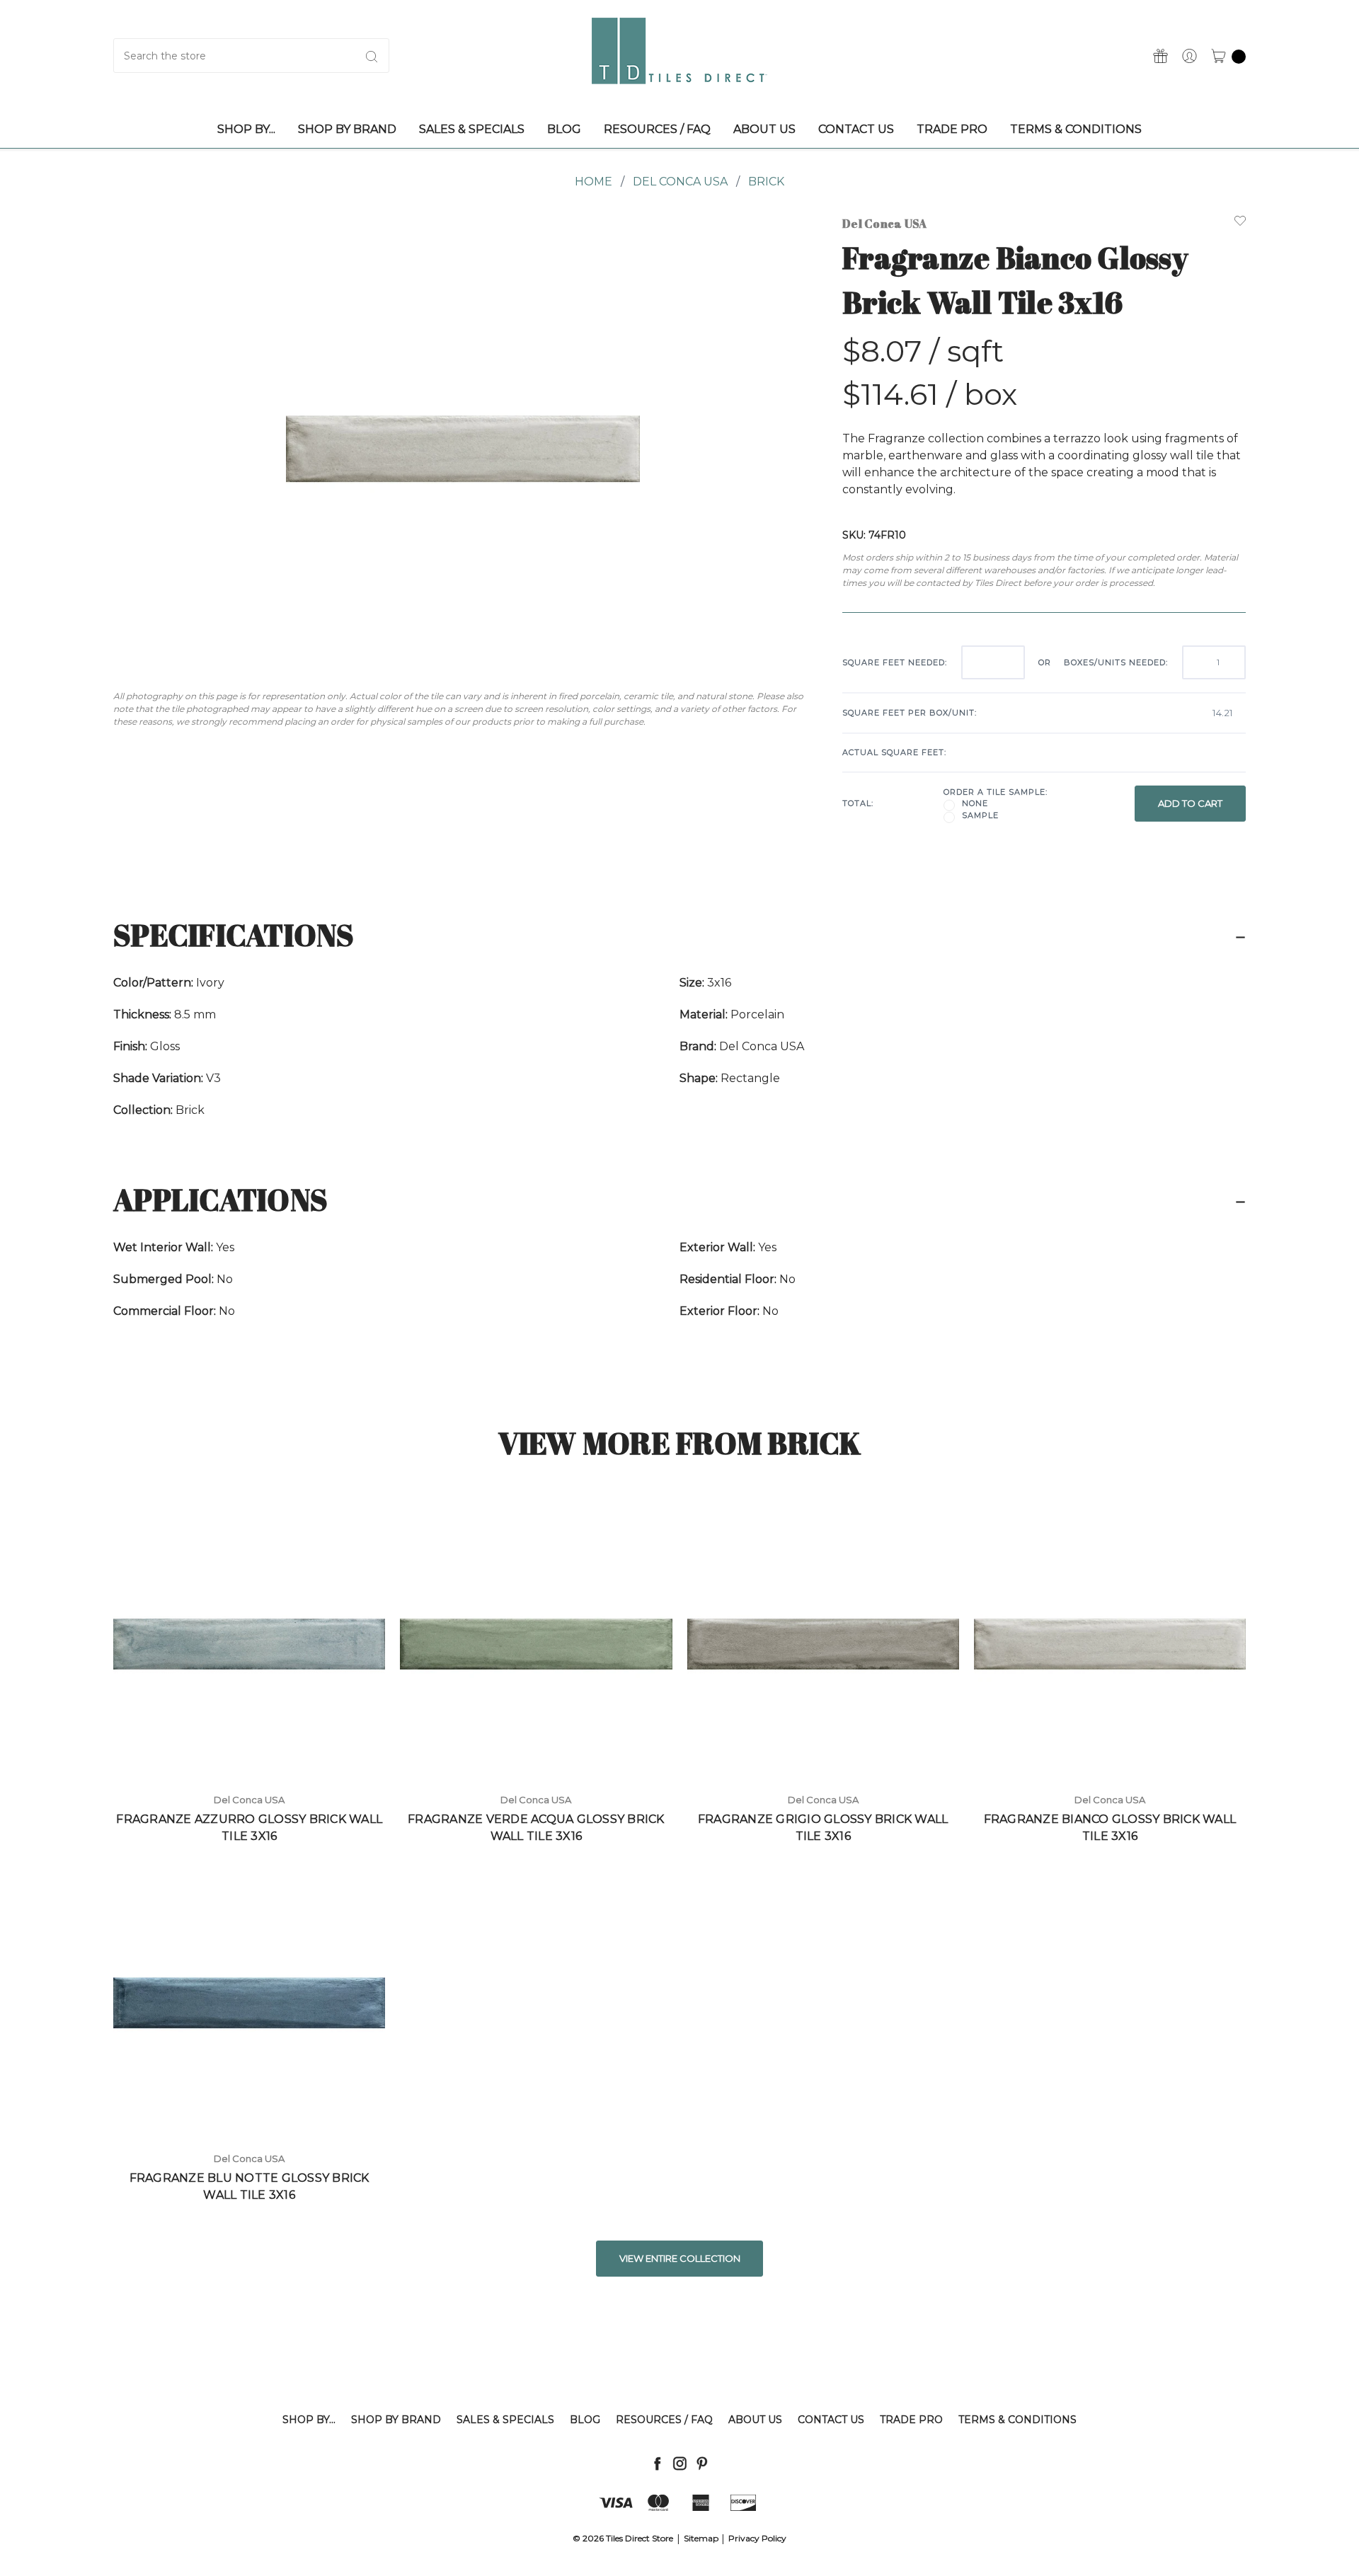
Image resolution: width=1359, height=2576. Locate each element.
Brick (766, 182)
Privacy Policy (757, 2538)
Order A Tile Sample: (996, 792)
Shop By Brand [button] (347, 129)
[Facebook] (657, 2463)
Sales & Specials (505, 2420)
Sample (980, 815)
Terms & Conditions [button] (1076, 129)
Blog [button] (564, 129)
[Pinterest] (702, 2463)
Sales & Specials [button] (472, 129)
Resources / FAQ (664, 2420)
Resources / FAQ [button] (657, 129)
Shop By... (309, 2420)
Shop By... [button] (246, 129)
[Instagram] (680, 2463)
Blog (585, 2420)
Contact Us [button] (856, 129)
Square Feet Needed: (895, 662)
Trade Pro (911, 2420)
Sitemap (701, 2538)
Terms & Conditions (1017, 2420)
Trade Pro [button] (952, 129)
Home (594, 182)
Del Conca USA (680, 182)
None (975, 803)
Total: (858, 803)
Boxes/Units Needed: (1116, 662)
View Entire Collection (680, 2258)
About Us (755, 2420)
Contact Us (831, 2420)
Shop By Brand (396, 2420)
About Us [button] (764, 129)
